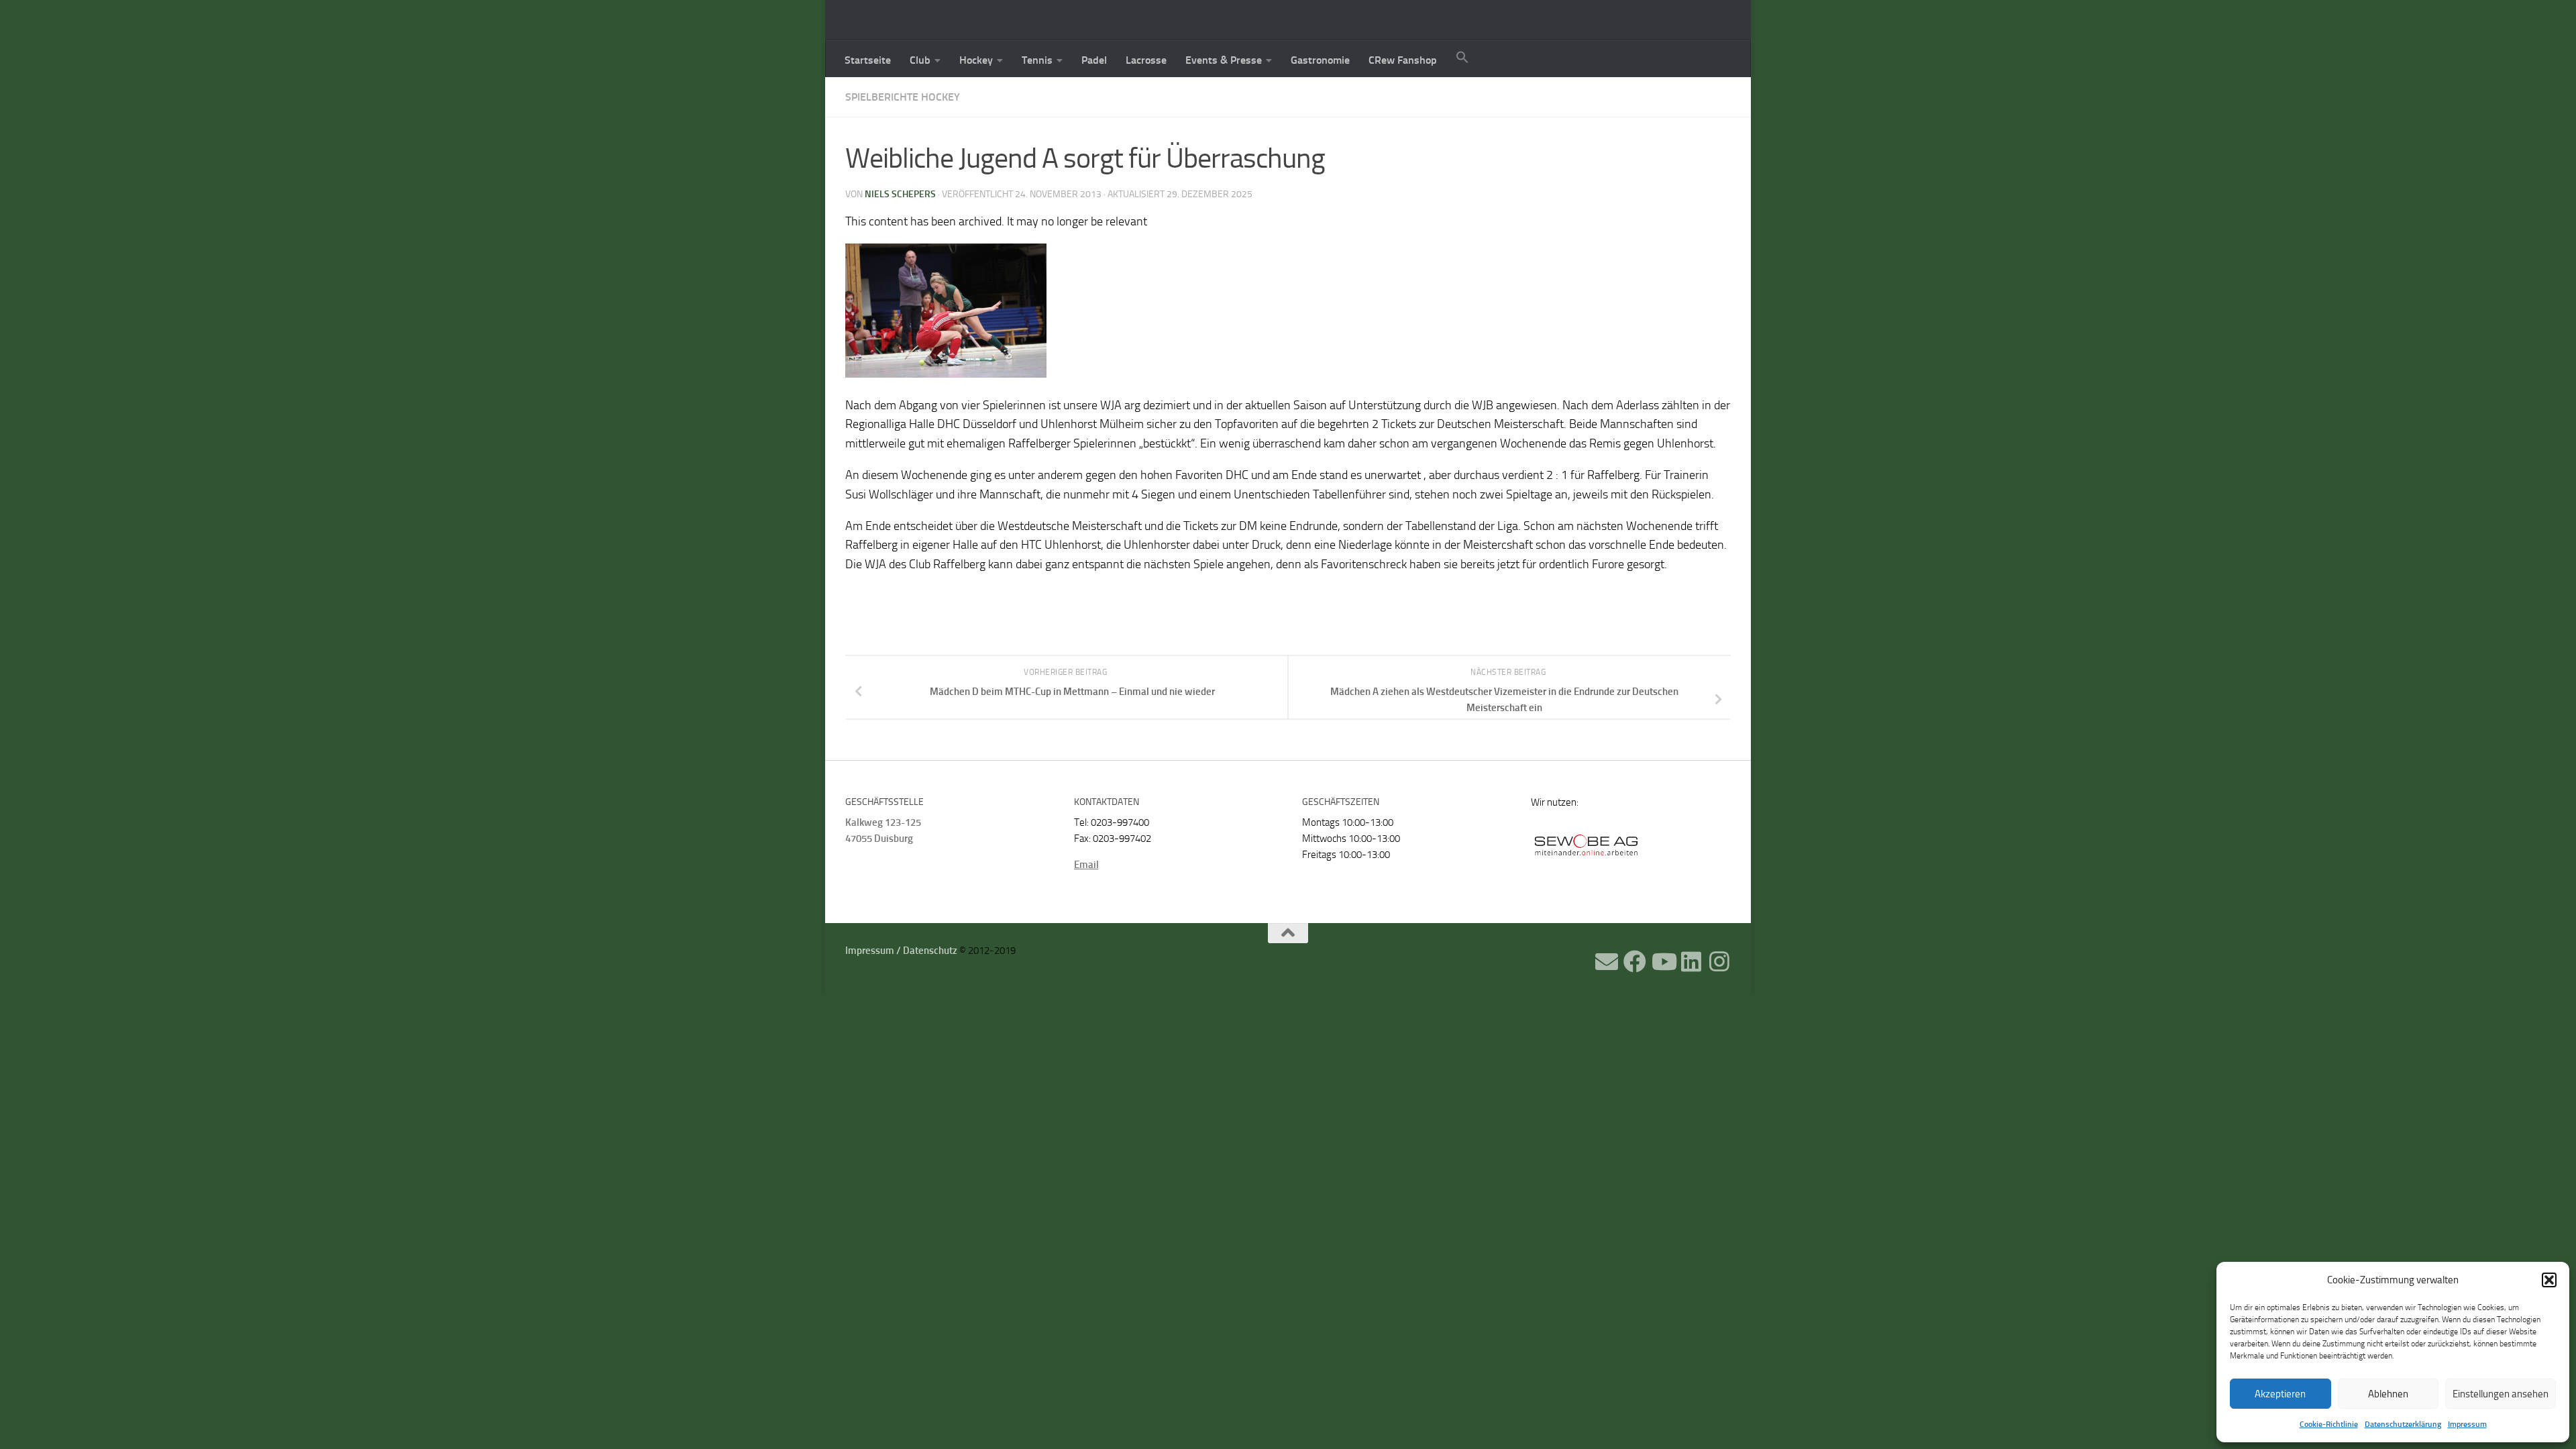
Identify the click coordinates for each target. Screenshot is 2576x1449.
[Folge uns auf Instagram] (1719, 961)
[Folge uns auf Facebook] (1635, 961)
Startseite (868, 60)
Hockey (976, 60)
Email (1086, 865)
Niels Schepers (900, 194)
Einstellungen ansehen (2501, 1394)
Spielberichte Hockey (903, 97)
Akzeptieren (2280, 1394)
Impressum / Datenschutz (901, 951)
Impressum (2467, 1424)
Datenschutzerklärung (2403, 1424)
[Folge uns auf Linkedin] (1691, 961)
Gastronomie (1320, 60)
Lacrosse (1146, 60)
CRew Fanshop (1403, 60)
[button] (2549, 1280)
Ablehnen (2388, 1394)
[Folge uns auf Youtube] (1663, 961)
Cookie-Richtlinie (2329, 1424)
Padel (1094, 60)
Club (920, 60)
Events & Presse (1224, 60)
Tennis (1037, 60)
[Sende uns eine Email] (1607, 961)
